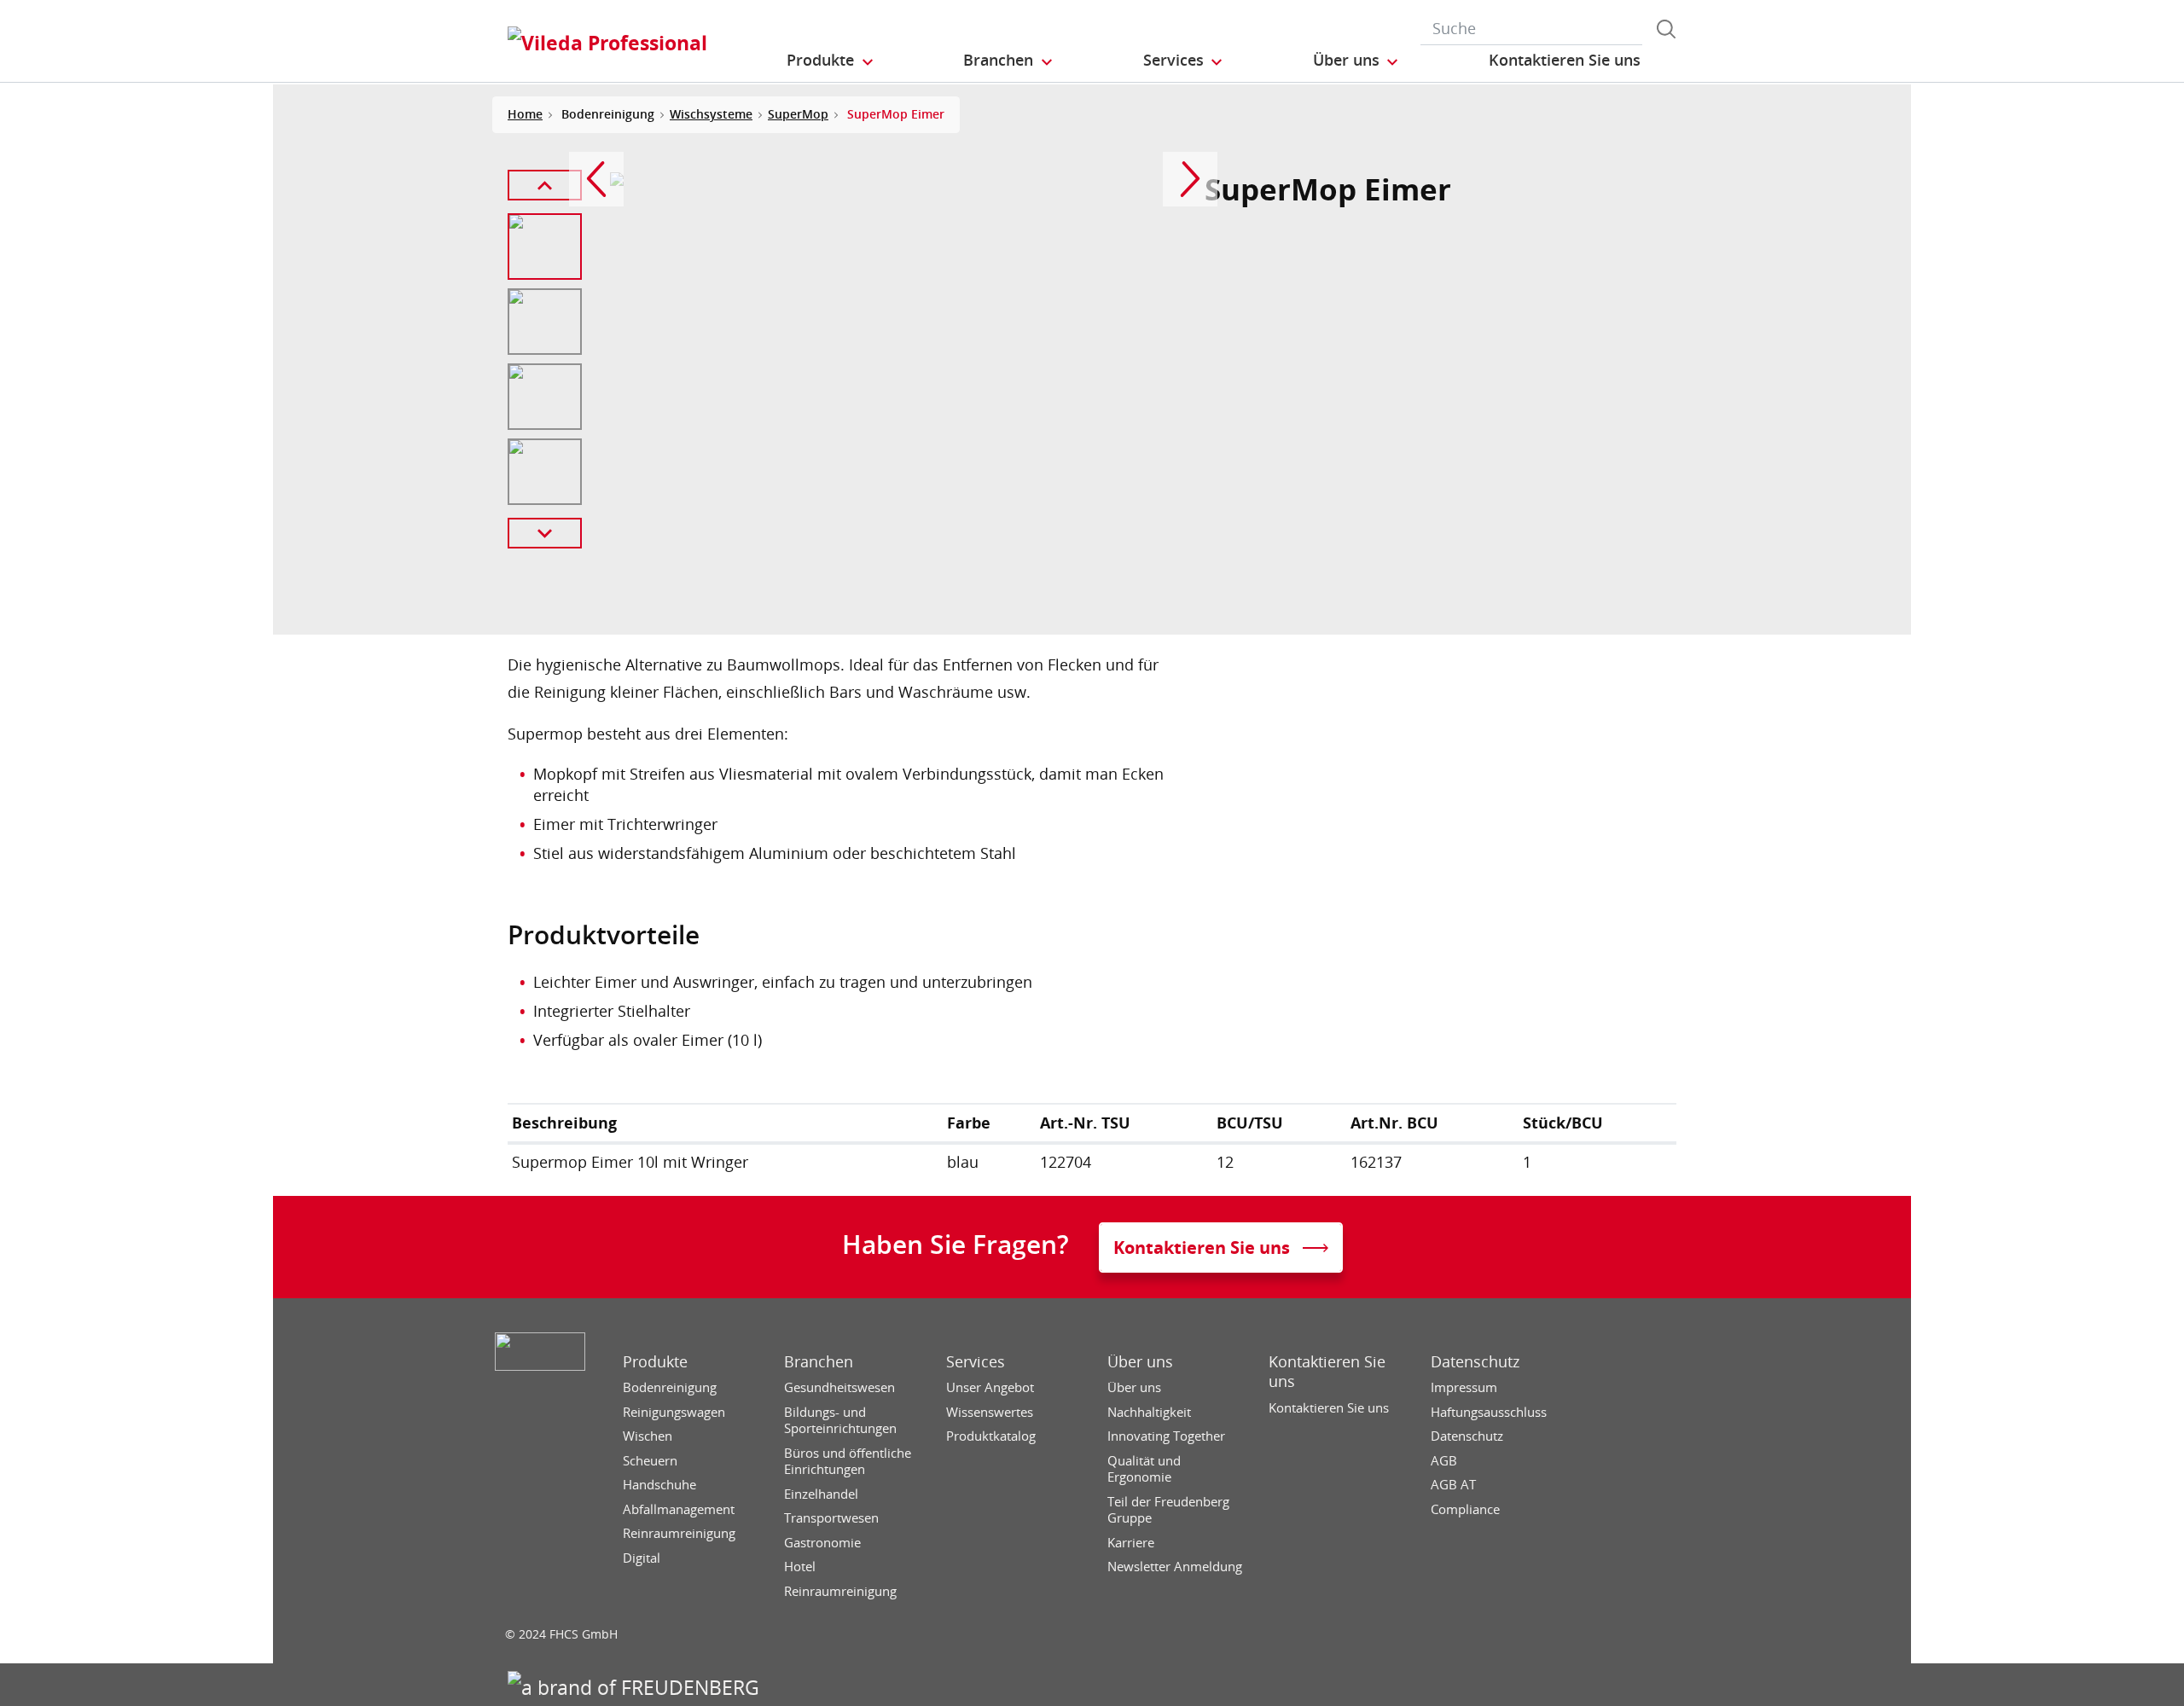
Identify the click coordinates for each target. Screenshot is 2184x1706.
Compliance (1465, 1509)
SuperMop (798, 114)
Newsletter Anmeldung (1175, 1567)
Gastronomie (822, 1543)
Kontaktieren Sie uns (1327, 1372)
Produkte (655, 1362)
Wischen (648, 1436)
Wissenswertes (990, 1412)
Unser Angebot (990, 1387)
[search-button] (1666, 29)
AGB (1444, 1461)
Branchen (819, 1362)
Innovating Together (1166, 1436)
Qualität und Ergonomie (1144, 1469)
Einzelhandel (821, 1494)
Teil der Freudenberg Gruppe (1168, 1510)
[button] (831, 61)
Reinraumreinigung (679, 1533)
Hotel (800, 1567)
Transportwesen (831, 1518)
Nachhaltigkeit (1149, 1412)
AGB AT (1453, 1485)
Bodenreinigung (670, 1387)
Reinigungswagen (674, 1412)
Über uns (1140, 1362)
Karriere (1131, 1543)
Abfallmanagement (679, 1509)
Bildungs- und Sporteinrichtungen (840, 1421)
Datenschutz (1475, 1362)
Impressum (1464, 1387)
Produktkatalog (991, 1436)
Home (525, 114)
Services (976, 1362)
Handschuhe (659, 1485)
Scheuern (650, 1461)
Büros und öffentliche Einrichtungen (848, 1462)
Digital (642, 1558)
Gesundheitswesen (839, 1387)
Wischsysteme (711, 114)
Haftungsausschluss (1489, 1412)
